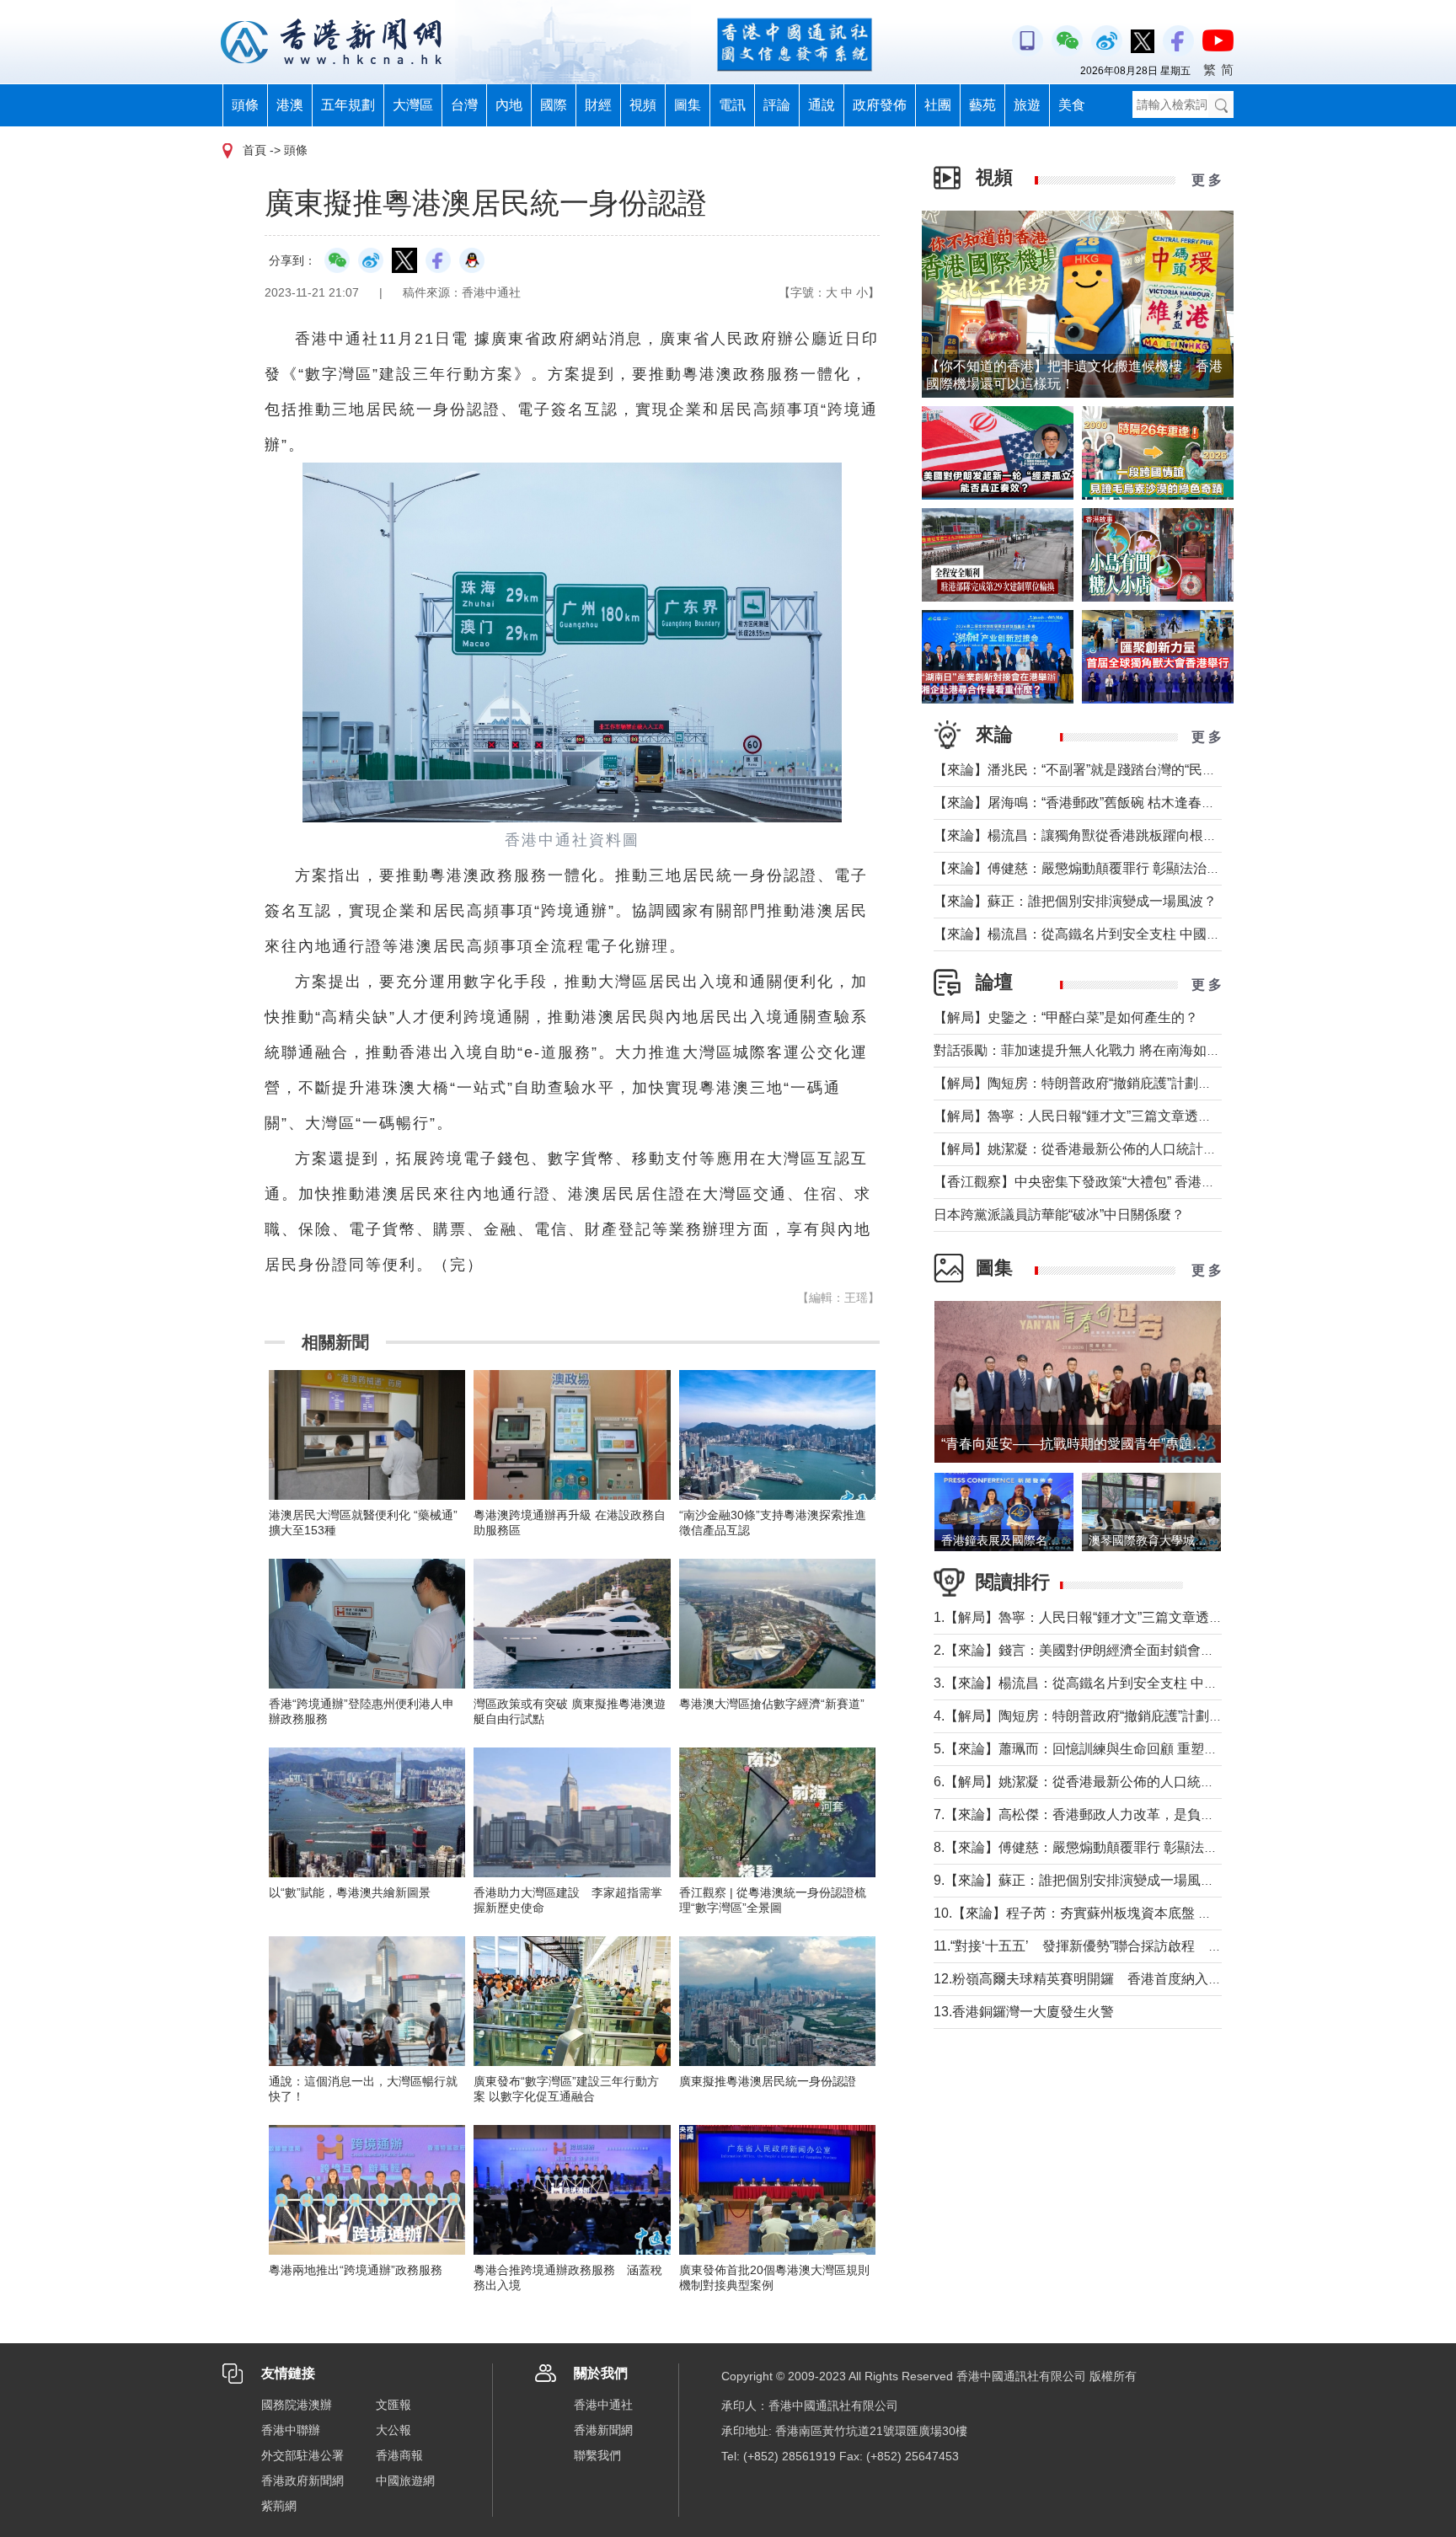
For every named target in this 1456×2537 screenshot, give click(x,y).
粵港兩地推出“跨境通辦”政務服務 (356, 2270)
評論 (777, 105)
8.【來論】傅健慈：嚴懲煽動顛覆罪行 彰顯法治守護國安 (1103, 1847)
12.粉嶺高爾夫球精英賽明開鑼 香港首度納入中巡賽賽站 (1105, 1979)
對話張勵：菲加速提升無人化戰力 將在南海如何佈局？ (1097, 1050)
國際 (554, 105)
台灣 (464, 105)
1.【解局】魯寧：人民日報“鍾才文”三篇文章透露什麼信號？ (1112, 1617)
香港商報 (399, 2455)
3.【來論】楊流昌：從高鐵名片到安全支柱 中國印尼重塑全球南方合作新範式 (1163, 1683)
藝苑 (982, 105)
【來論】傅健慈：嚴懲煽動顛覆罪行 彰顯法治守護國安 (1097, 868)
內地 (509, 105)
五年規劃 (348, 105)
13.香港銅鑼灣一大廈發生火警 (1024, 2012)
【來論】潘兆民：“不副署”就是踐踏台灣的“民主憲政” (1090, 770)
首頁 (254, 150)
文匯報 (393, 2405)
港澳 (290, 105)
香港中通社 (603, 2405)
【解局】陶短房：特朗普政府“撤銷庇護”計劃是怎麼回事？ (1106, 1083)
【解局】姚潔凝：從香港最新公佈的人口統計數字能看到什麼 (1116, 1149)
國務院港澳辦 (297, 2405)
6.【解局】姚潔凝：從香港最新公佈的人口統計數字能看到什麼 (1121, 1782)
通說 (822, 105)
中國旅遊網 (405, 2481)
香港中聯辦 (291, 2430)
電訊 (732, 105)
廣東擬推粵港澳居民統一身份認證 (768, 2081)
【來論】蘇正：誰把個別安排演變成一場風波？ (1075, 901)
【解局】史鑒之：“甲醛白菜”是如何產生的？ (1066, 1017)
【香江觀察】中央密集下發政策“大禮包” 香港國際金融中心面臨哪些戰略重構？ (1169, 1182)
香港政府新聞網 (302, 2481)
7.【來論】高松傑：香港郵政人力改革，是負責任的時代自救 (1114, 1814)
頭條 (245, 105)
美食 (1072, 105)
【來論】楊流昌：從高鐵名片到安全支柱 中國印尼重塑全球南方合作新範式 (1158, 934)
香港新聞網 (603, 2430)
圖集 (688, 105)
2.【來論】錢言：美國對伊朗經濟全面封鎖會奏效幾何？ (1101, 1650)
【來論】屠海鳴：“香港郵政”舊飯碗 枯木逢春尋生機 (1088, 803)
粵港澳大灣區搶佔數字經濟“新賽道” (772, 1704)
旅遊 (1027, 105)
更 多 (1207, 180)
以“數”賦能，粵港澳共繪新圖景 (350, 1892)
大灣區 (413, 105)
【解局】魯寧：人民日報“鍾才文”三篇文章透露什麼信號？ (1106, 1116)
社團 (938, 105)
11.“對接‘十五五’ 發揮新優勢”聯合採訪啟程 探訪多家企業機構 (1125, 1946)
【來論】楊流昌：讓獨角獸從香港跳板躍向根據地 (1082, 835)
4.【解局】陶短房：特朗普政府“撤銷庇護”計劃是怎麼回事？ (1112, 1716)
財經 (598, 105)
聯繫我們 (597, 2455)
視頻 (643, 105)
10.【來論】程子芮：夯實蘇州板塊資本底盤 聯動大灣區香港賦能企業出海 (1154, 1913)
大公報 (393, 2430)
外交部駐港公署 (302, 2455)
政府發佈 (880, 105)
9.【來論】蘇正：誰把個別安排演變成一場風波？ (1081, 1880)
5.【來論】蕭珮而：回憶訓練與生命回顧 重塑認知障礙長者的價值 (1129, 1749)
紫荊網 (279, 2506)
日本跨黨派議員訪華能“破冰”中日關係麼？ (1059, 1215)
